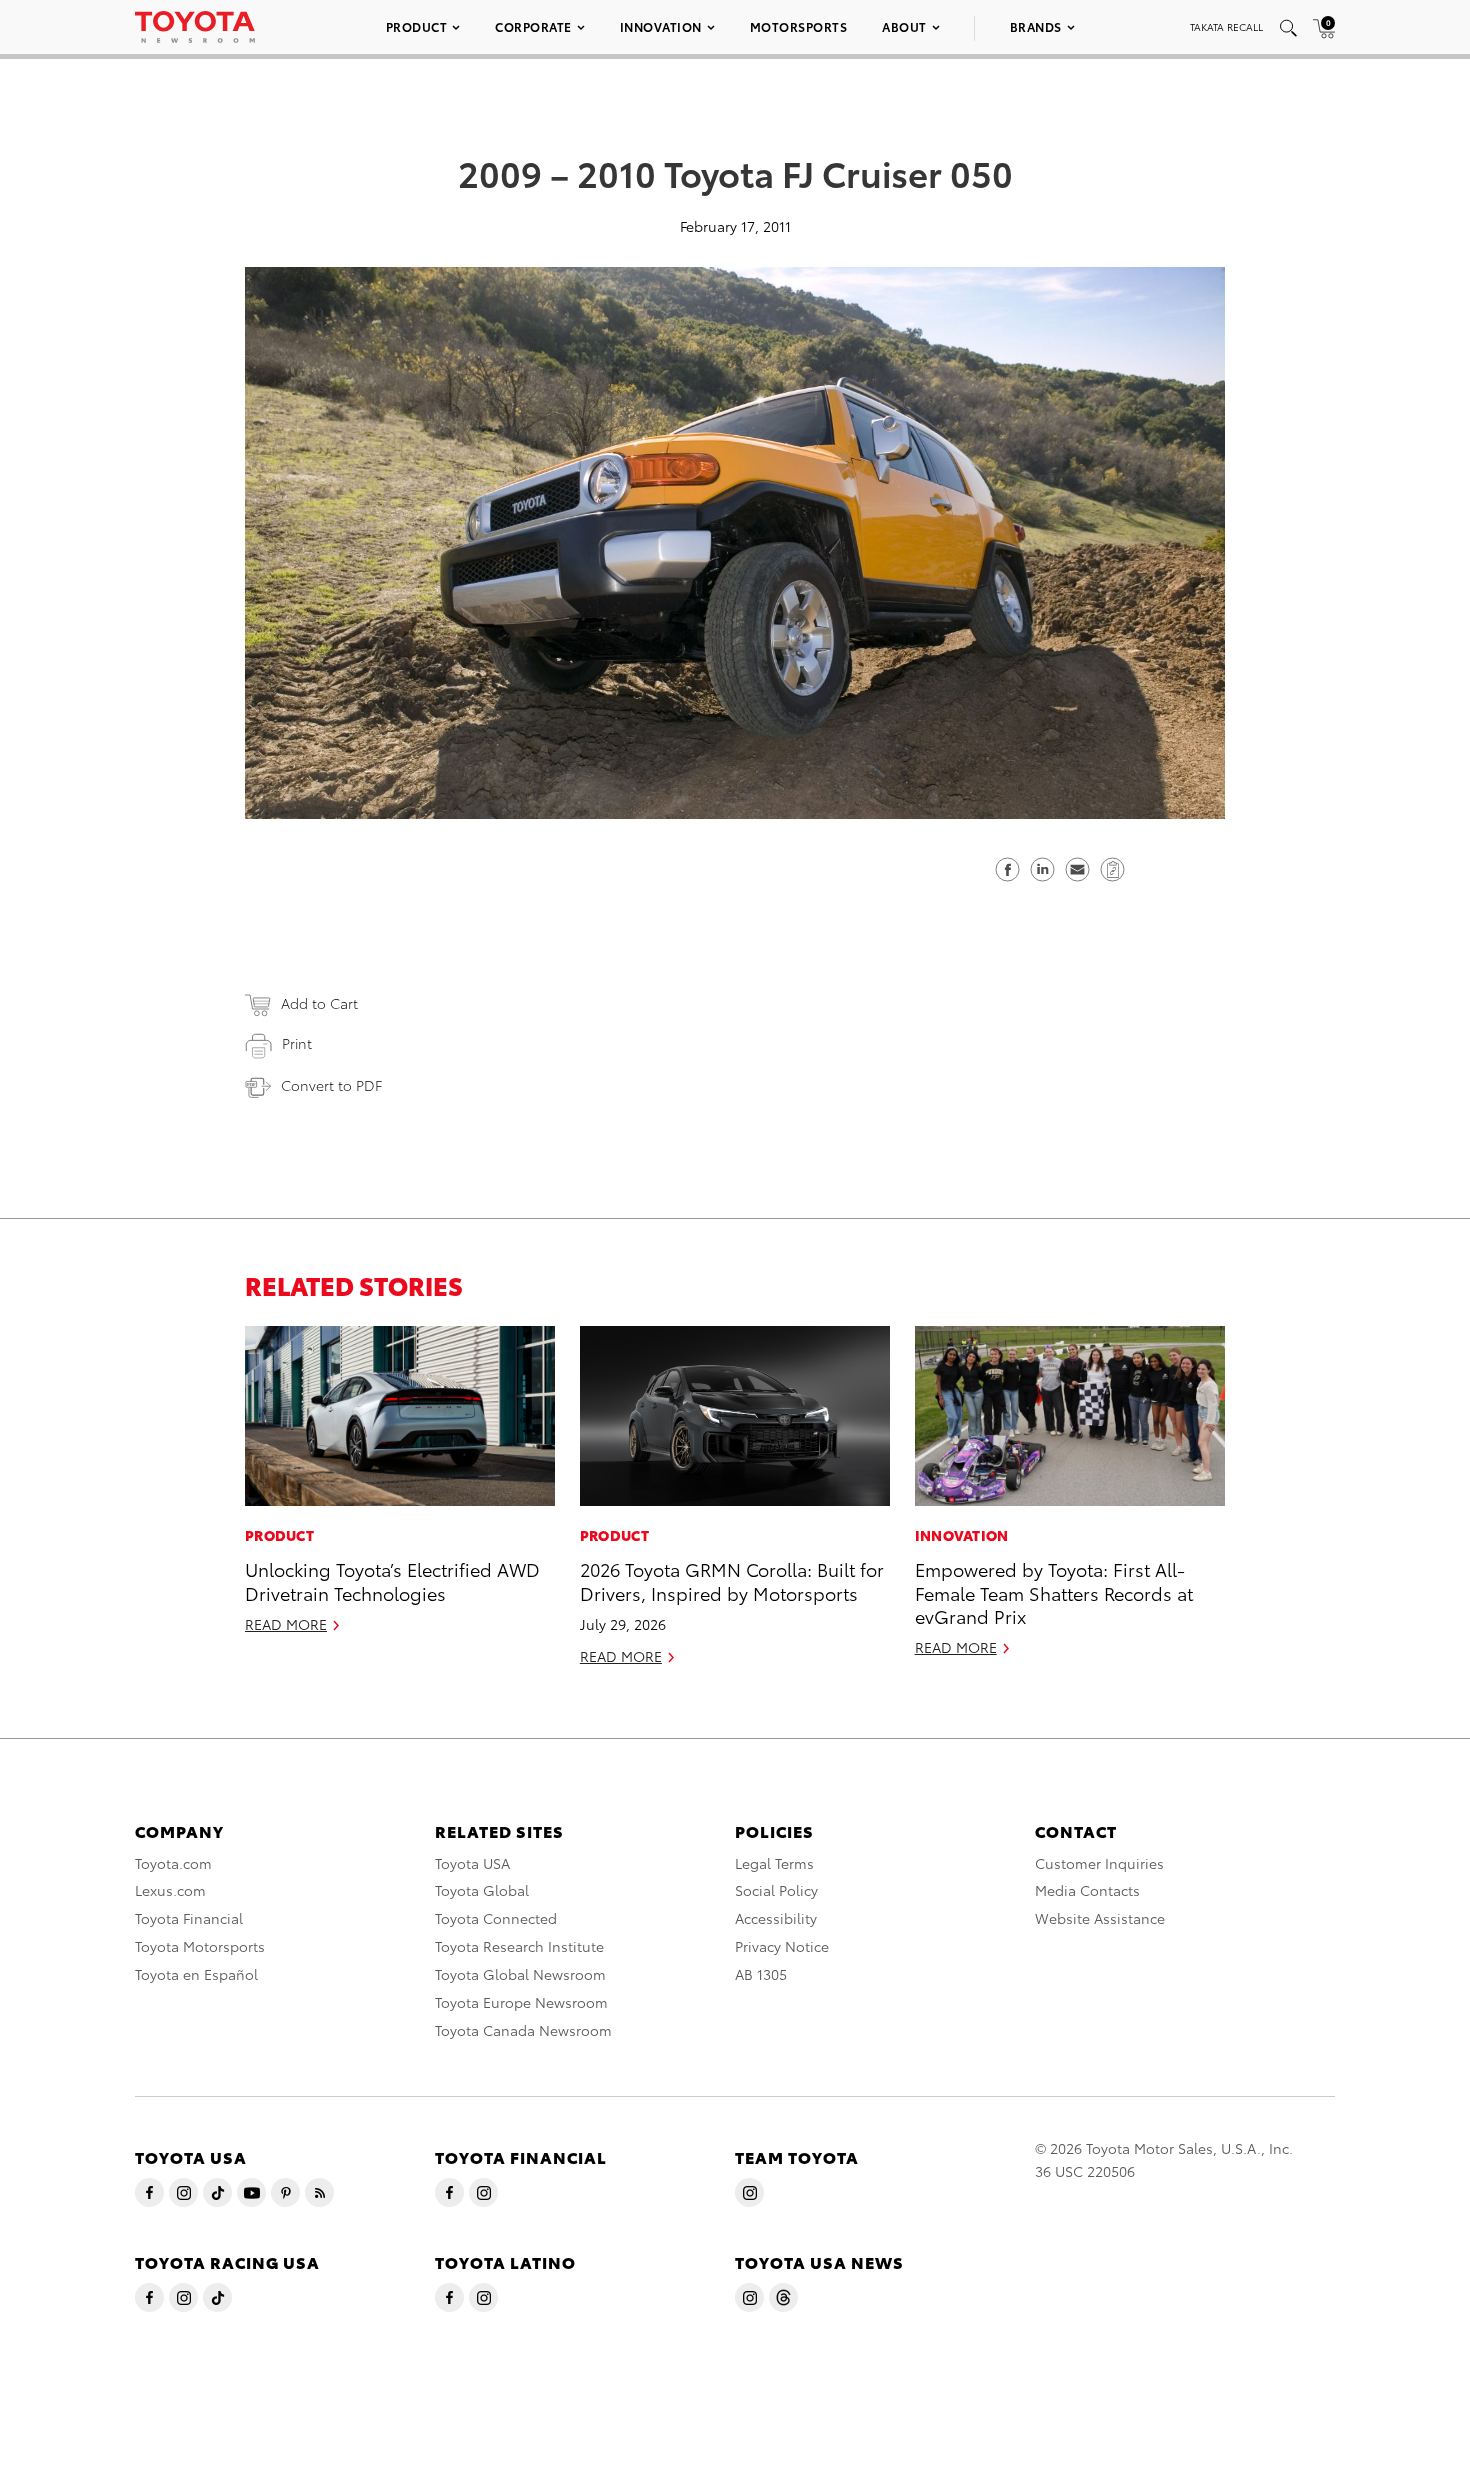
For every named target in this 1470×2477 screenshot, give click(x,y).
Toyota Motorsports (200, 1946)
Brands (1036, 26)
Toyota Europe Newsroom (521, 2002)
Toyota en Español (196, 1974)
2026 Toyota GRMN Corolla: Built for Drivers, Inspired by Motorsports (732, 1580)
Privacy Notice (782, 1946)
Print (297, 1043)
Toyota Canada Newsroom (523, 2030)
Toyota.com (173, 1863)
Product (417, 26)
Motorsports (799, 26)
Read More (286, 1624)
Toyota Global (482, 1890)
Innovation (661, 26)
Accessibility (776, 1918)
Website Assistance (1100, 1918)
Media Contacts (1087, 1890)
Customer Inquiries (1099, 1863)
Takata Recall (1226, 26)
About (904, 26)
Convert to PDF (331, 1085)
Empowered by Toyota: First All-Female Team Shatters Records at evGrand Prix (1054, 1592)
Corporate (533, 26)
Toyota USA (472, 1863)
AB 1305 (761, 1974)
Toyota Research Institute (519, 1946)
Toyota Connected (496, 1918)
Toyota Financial (189, 1918)
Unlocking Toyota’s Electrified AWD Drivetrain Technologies (392, 1580)
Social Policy (776, 1890)
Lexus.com (170, 1890)
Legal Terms (774, 1863)
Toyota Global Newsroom (520, 1974)
